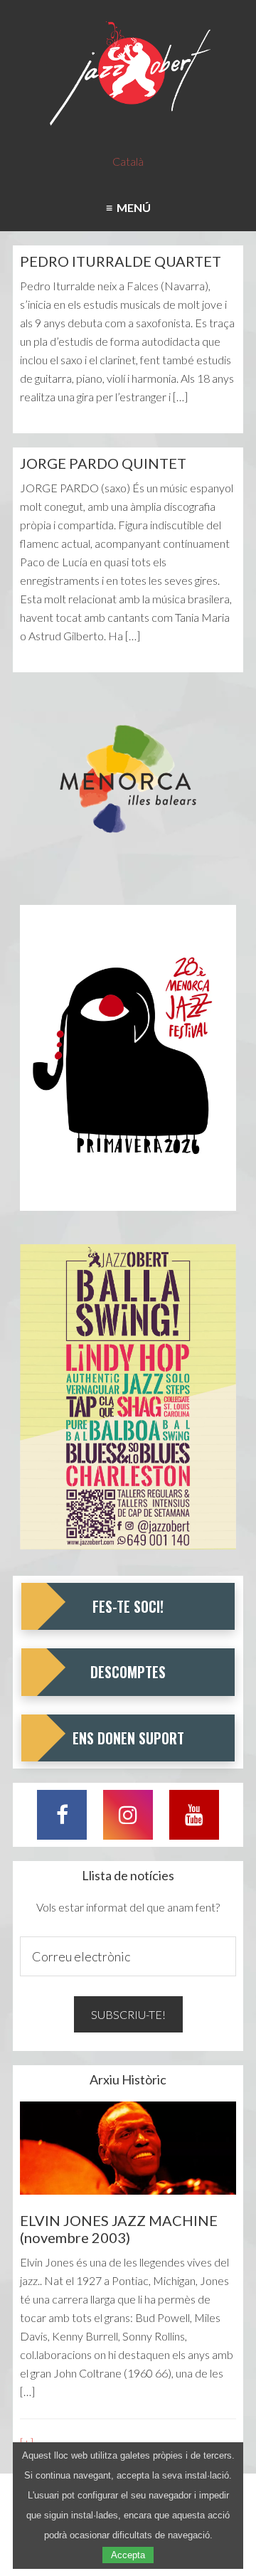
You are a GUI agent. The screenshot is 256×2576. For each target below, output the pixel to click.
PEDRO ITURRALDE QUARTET (121, 261)
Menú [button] (132, 207)
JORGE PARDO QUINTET (103, 463)
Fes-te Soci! (128, 1606)
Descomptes (128, 1672)
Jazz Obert (128, 75)
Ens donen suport (128, 1738)
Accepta (128, 2555)
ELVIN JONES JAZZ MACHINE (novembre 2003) (119, 2229)
